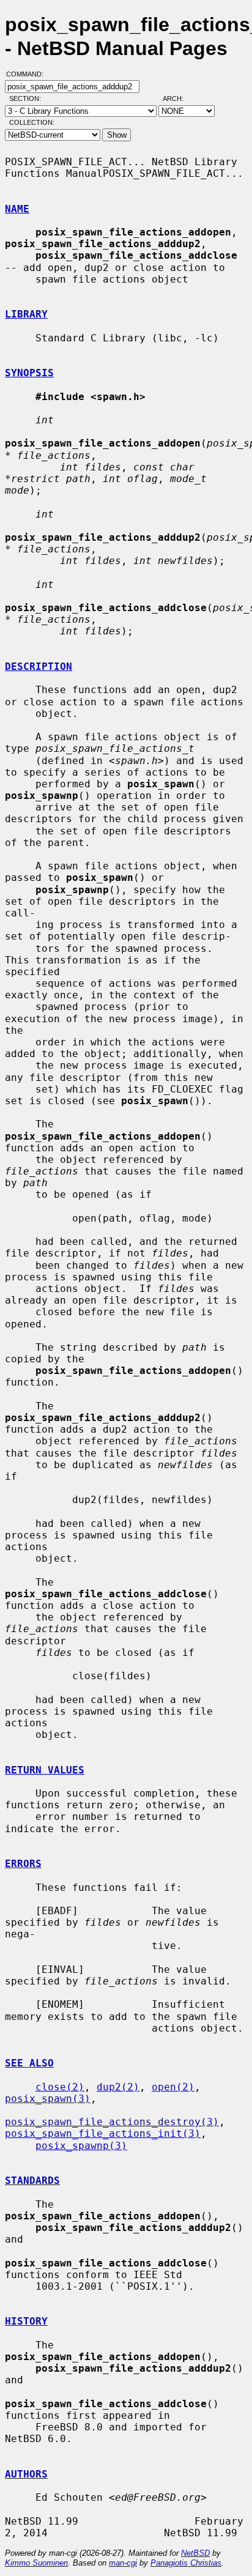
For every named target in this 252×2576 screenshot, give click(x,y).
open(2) (173, 2087)
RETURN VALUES (45, 1770)
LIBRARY (26, 314)
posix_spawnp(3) (81, 2146)
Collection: (32, 122)
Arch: (179, 98)
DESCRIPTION (39, 666)
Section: (28, 98)
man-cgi (123, 2563)
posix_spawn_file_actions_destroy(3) (112, 2122)
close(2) (60, 2087)
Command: (28, 74)
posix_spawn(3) (48, 2099)
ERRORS (23, 1864)
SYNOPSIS (29, 373)
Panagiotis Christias (186, 2563)
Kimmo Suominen (36, 2563)
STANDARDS (32, 2181)
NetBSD (195, 2553)
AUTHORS (26, 2474)
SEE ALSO (29, 2063)
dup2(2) (118, 2087)
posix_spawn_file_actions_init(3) (103, 2133)
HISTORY (26, 2321)
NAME (17, 209)
